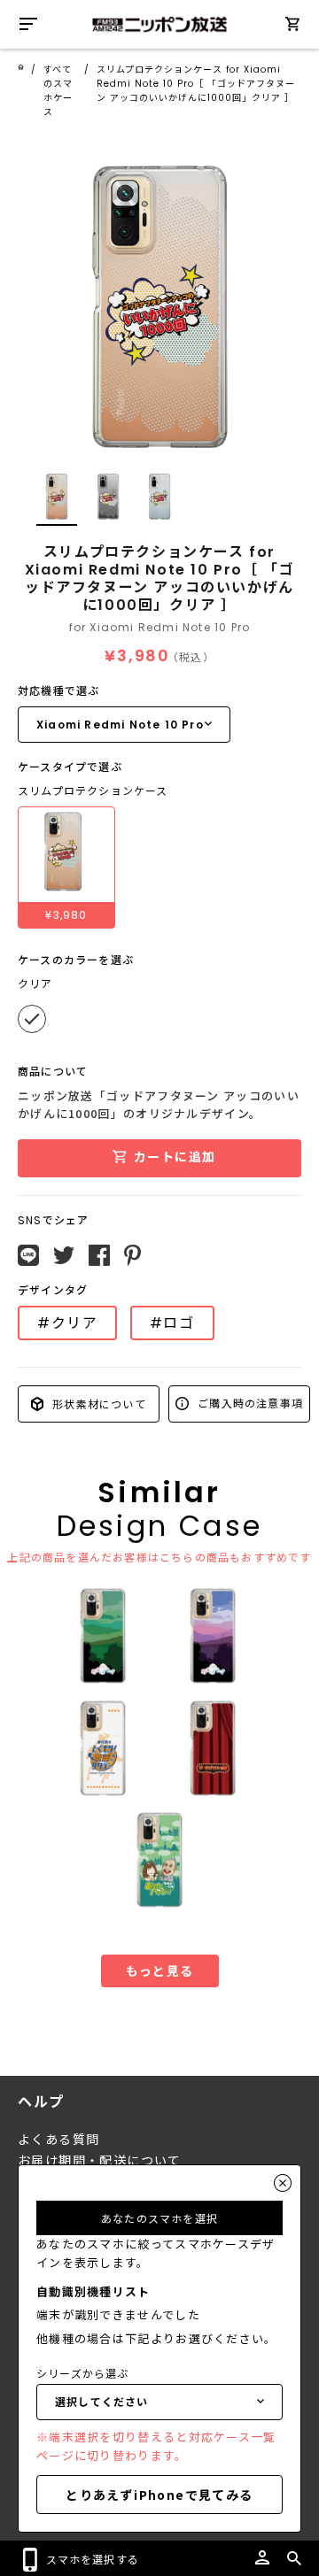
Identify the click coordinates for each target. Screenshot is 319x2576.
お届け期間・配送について (100, 2161)
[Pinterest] (132, 1255)
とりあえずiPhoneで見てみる (159, 2495)
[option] (159, 307)
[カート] (292, 27)
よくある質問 (58, 2140)
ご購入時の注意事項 (249, 1403)
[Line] (28, 1255)
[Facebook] (99, 1255)
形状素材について (97, 1404)
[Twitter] (64, 1255)
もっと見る (160, 1971)
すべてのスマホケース (58, 91)
